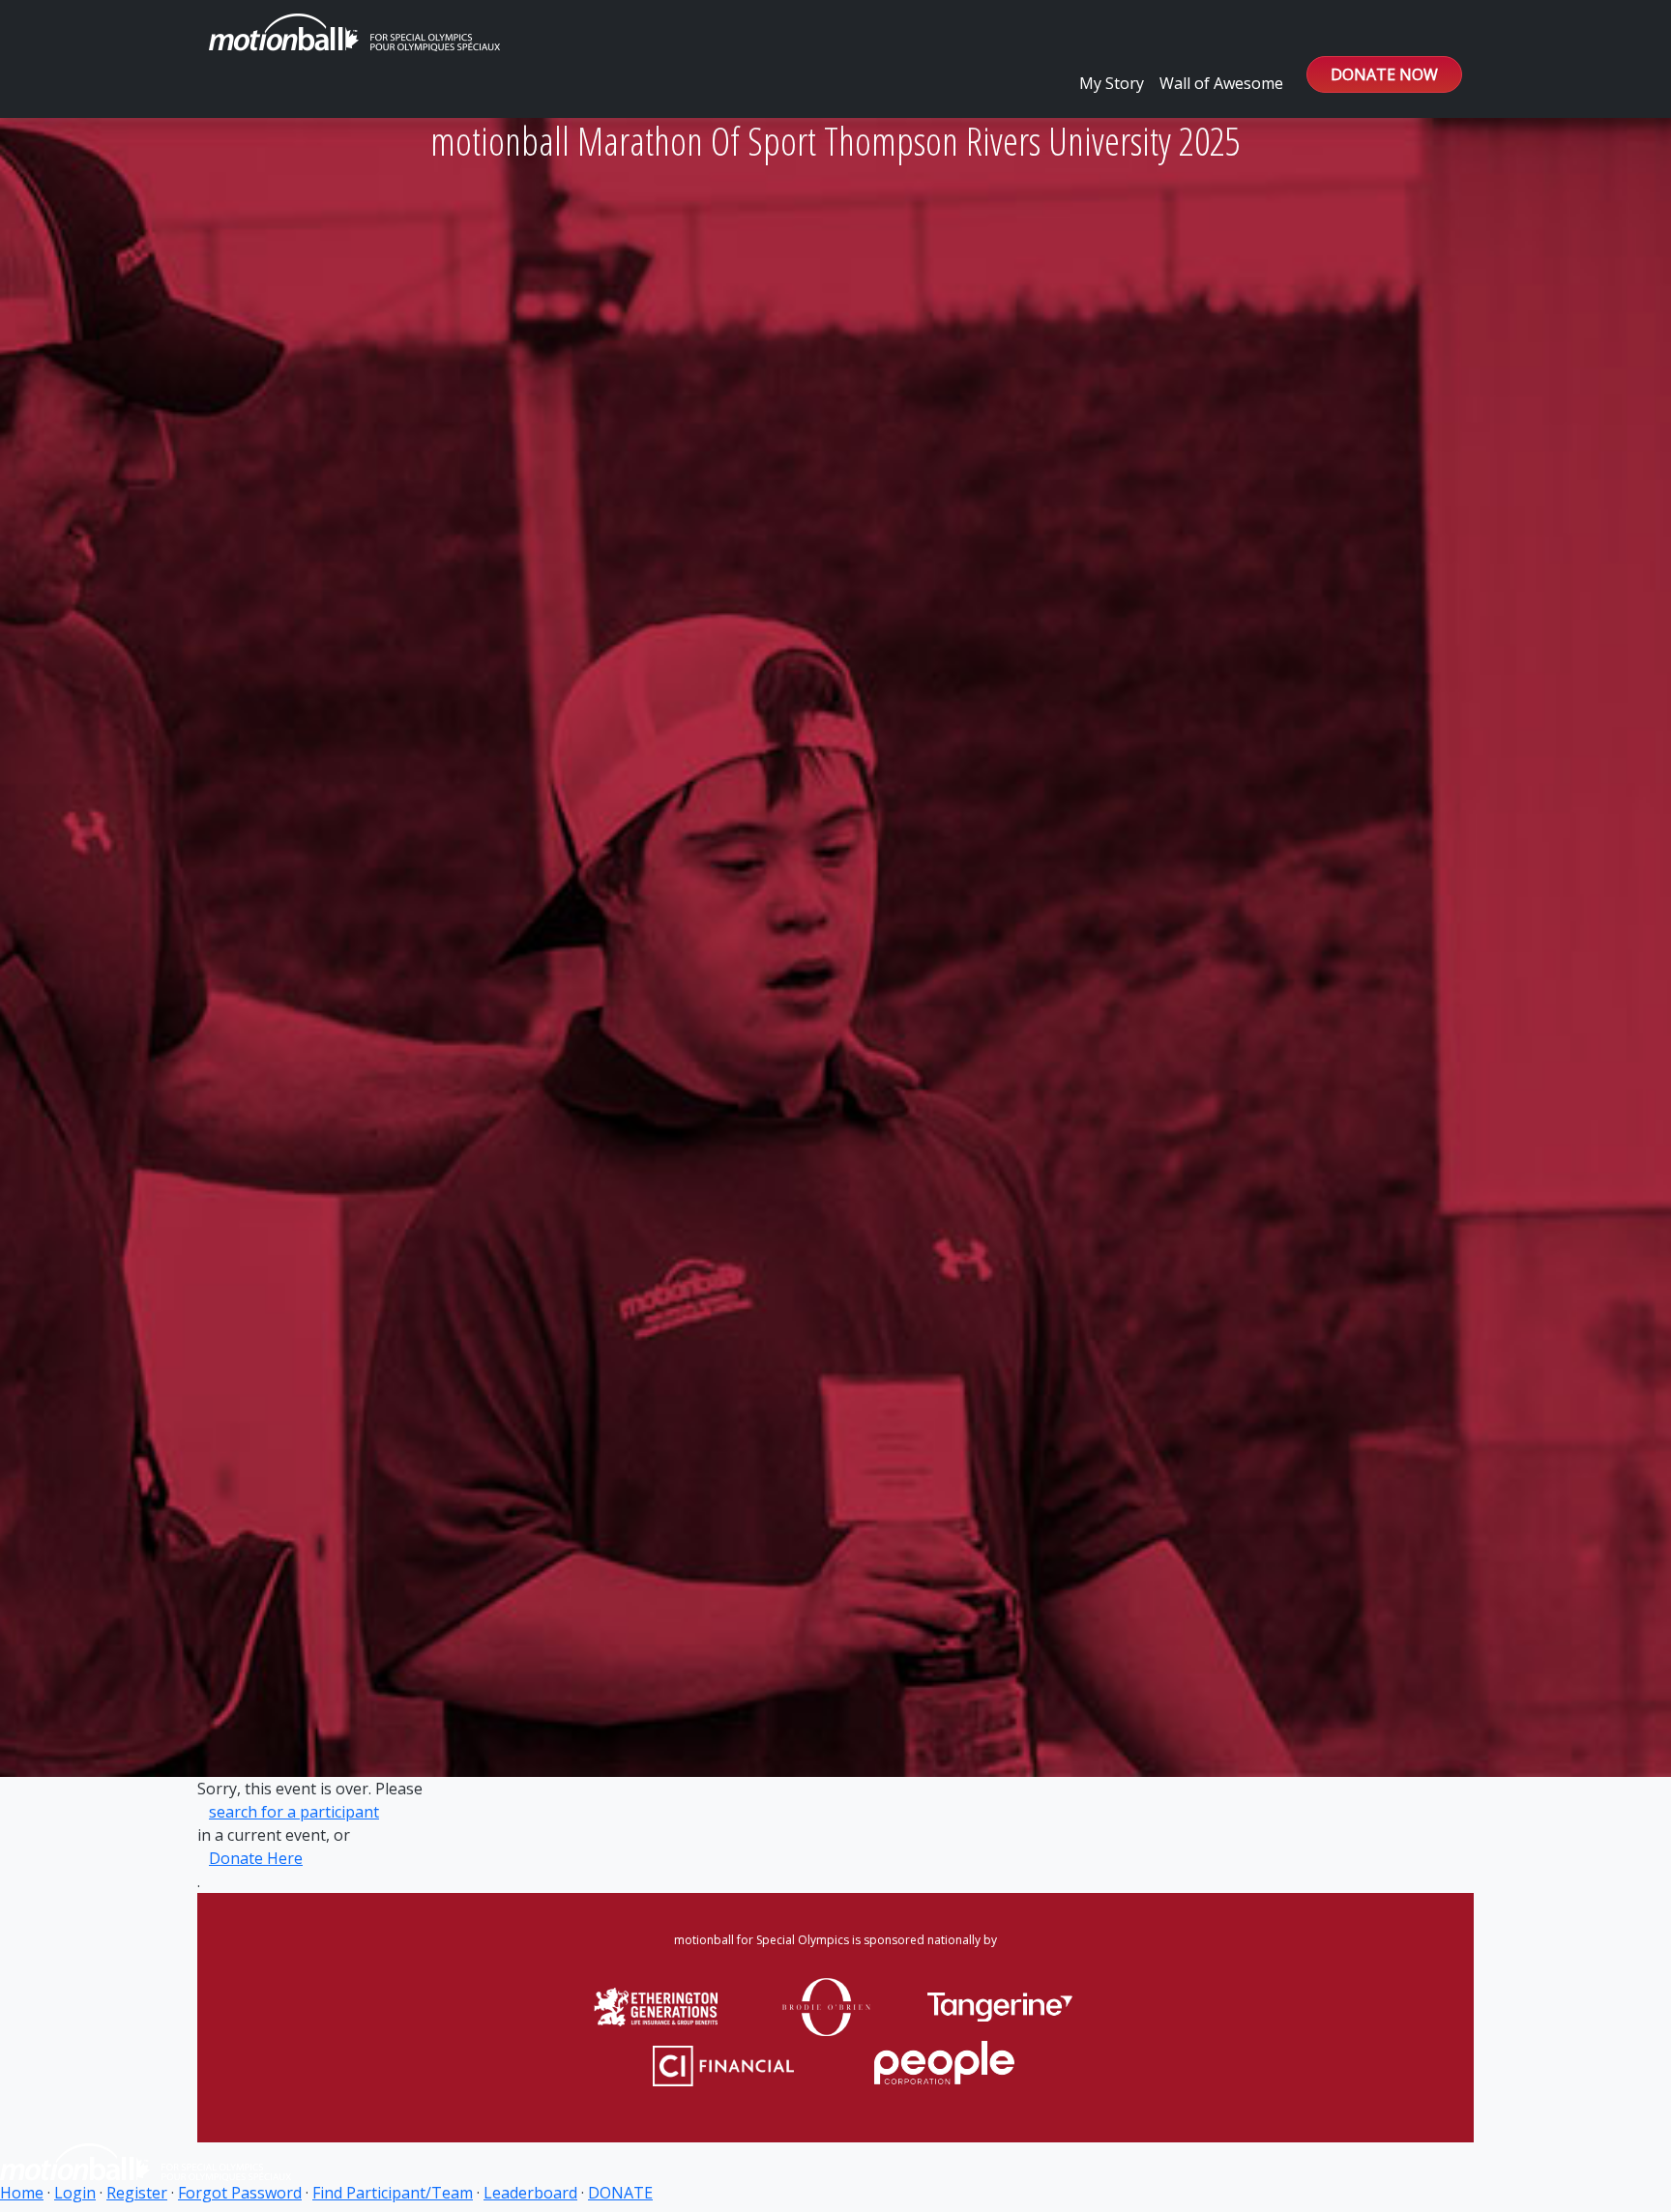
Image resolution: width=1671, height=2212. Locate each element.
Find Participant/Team (393, 2193)
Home (22, 2193)
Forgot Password (240, 2193)
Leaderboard (530, 2193)
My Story (1112, 83)
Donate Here (256, 1858)
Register (137, 2193)
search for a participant (294, 1812)
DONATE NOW (1384, 74)
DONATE (620, 2193)
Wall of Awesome (1221, 83)
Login (75, 2193)
